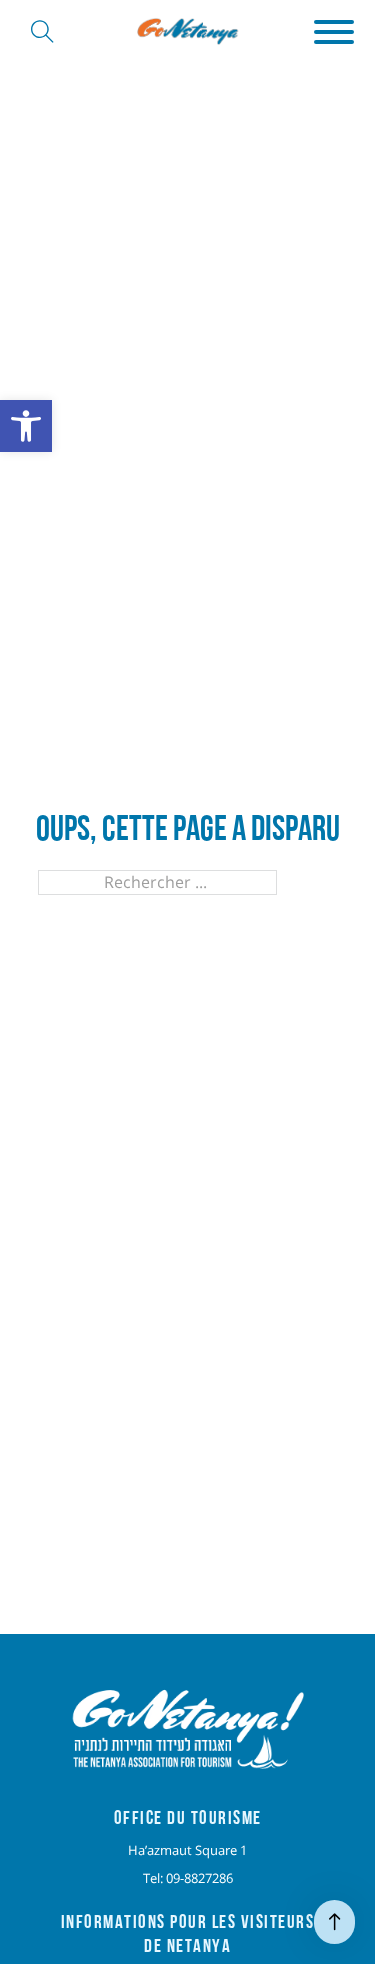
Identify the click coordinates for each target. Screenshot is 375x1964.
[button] (334, 32)
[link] (26, 426)
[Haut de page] (334, 1922)
